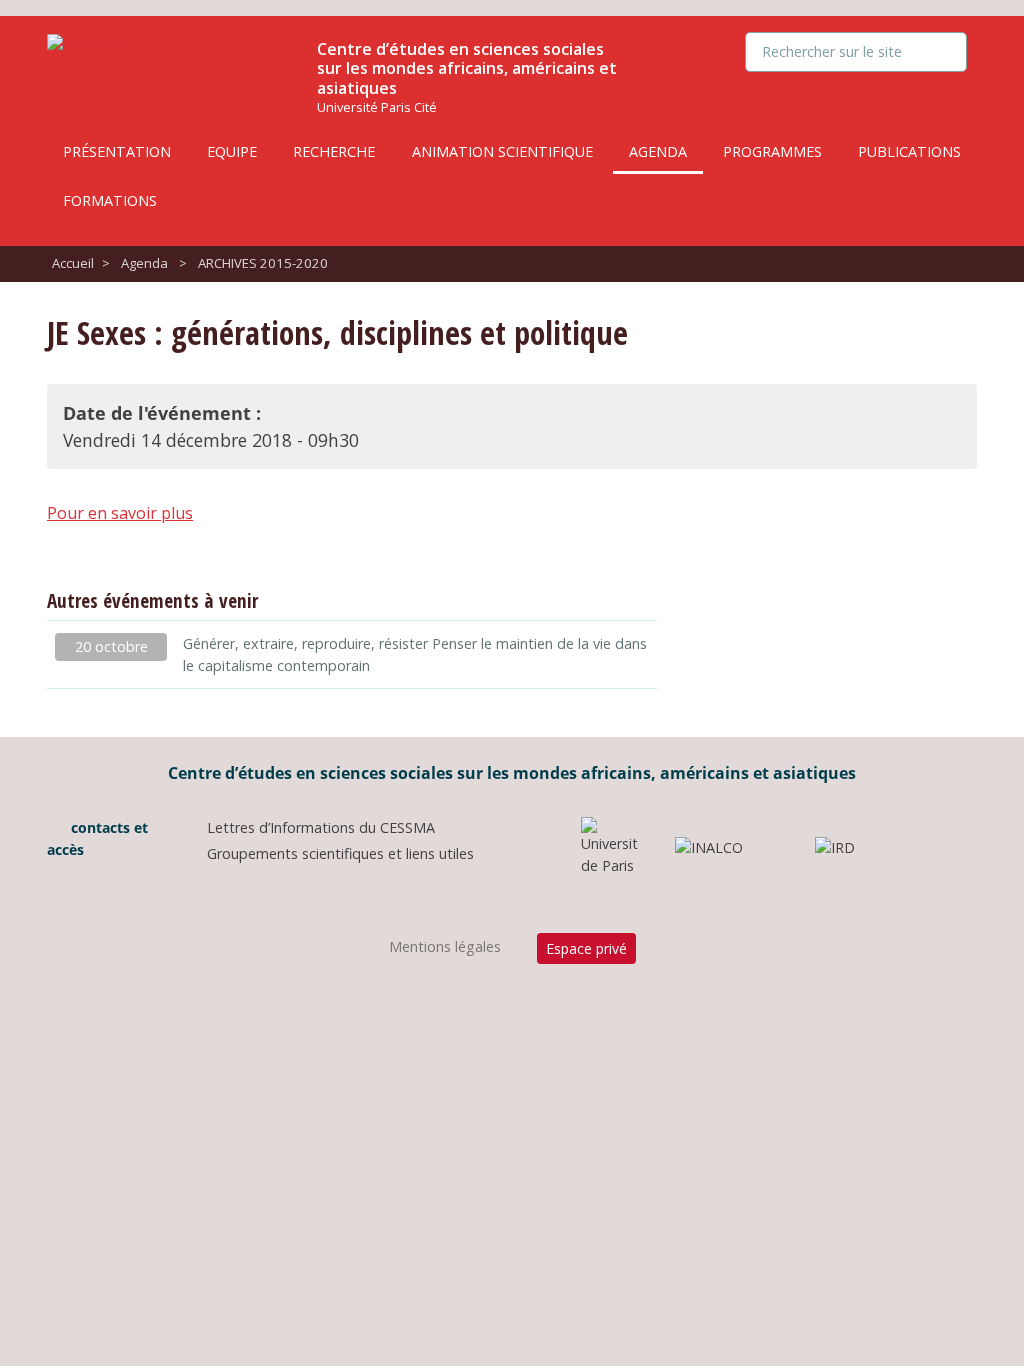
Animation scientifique (502, 151)
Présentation (117, 151)
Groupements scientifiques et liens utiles (340, 853)
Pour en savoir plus (120, 513)
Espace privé (586, 948)
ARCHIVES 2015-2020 (263, 263)
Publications (909, 151)
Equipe (232, 151)
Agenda (658, 151)
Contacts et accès (97, 838)
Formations (110, 200)
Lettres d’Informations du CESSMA (321, 827)
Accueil (73, 263)
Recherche (334, 151)
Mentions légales (445, 946)
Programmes (772, 151)
